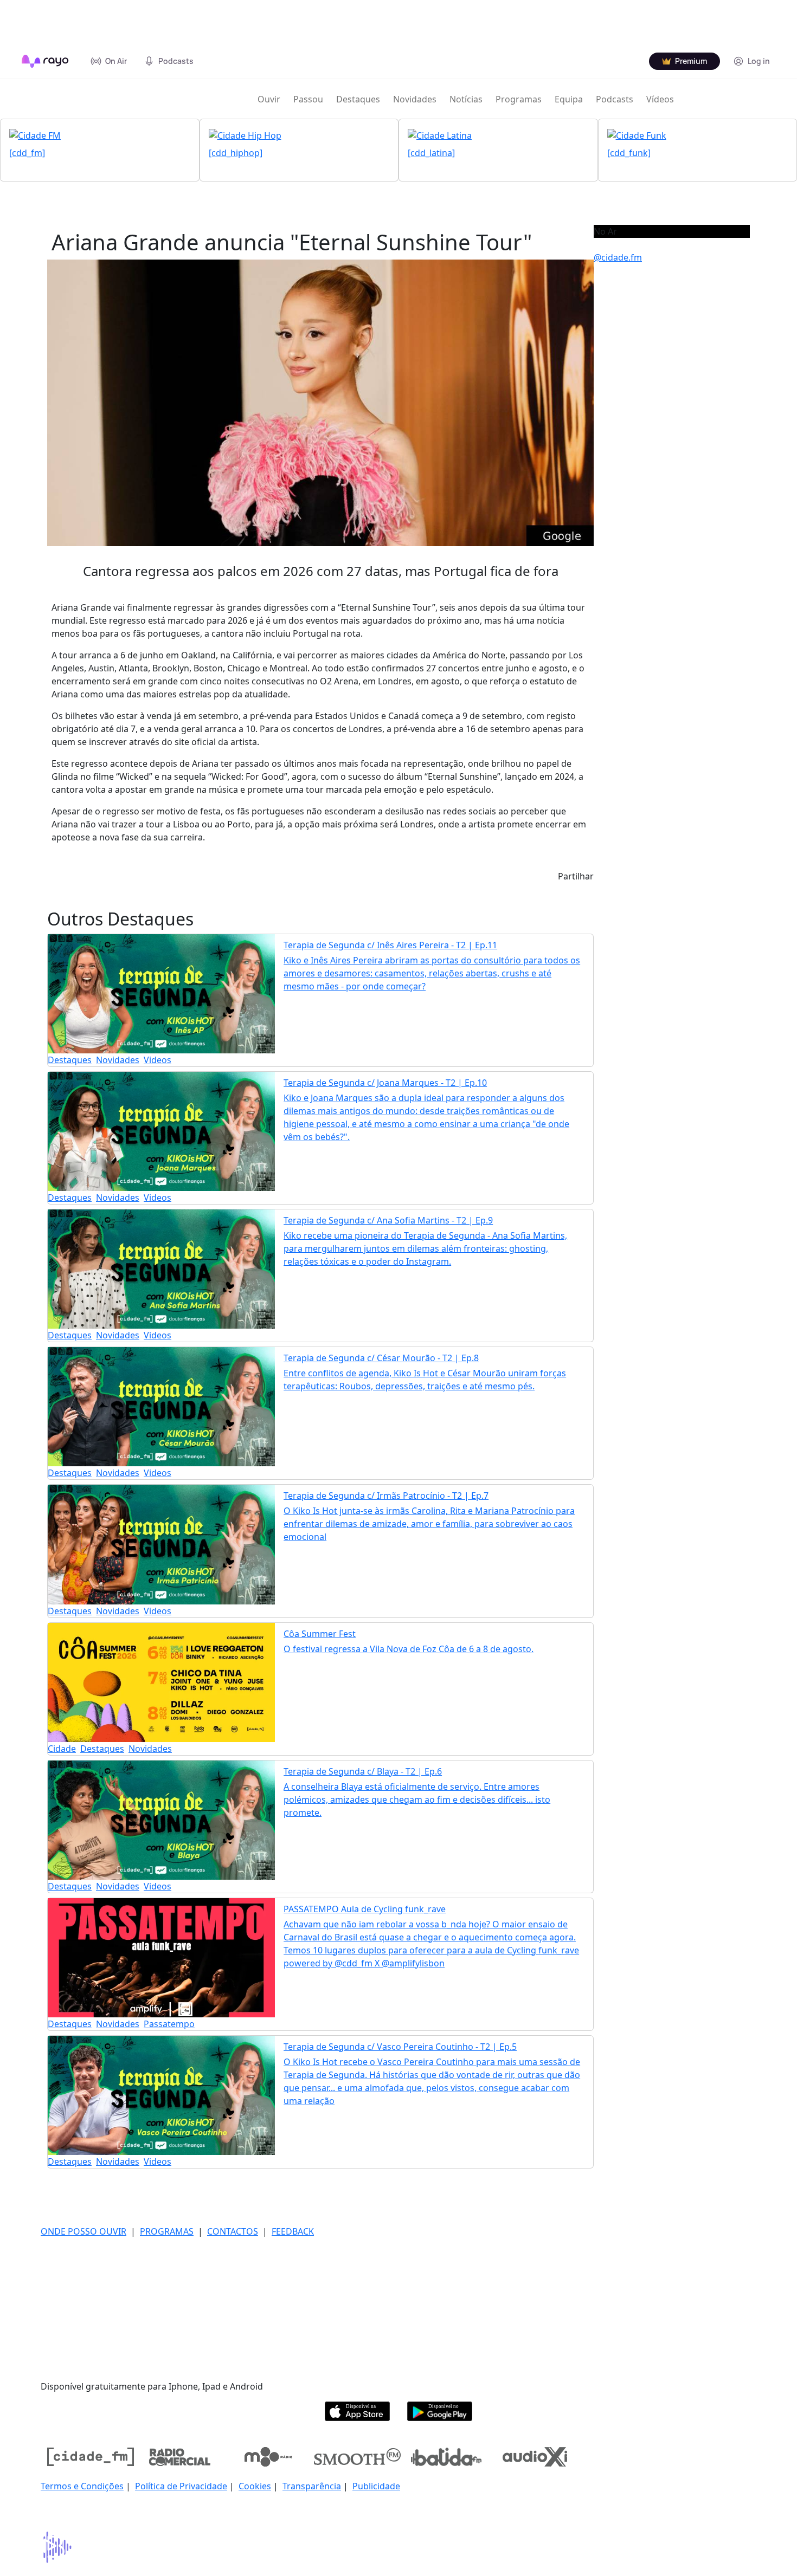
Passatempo (169, 2024)
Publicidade (376, 2486)
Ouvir (269, 99)
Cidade (62, 1749)
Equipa (569, 99)
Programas (519, 99)
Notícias (466, 99)
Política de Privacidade (181, 2486)
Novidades (415, 99)
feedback (293, 2231)
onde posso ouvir (83, 2231)
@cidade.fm (618, 257)
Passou (308, 99)
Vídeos (660, 99)
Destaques (358, 99)
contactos (233, 2231)
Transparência (312, 2486)
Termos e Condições (82, 2486)
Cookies (255, 2486)
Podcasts (615, 99)
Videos (158, 1060)
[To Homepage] (45, 61)
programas (167, 2231)
